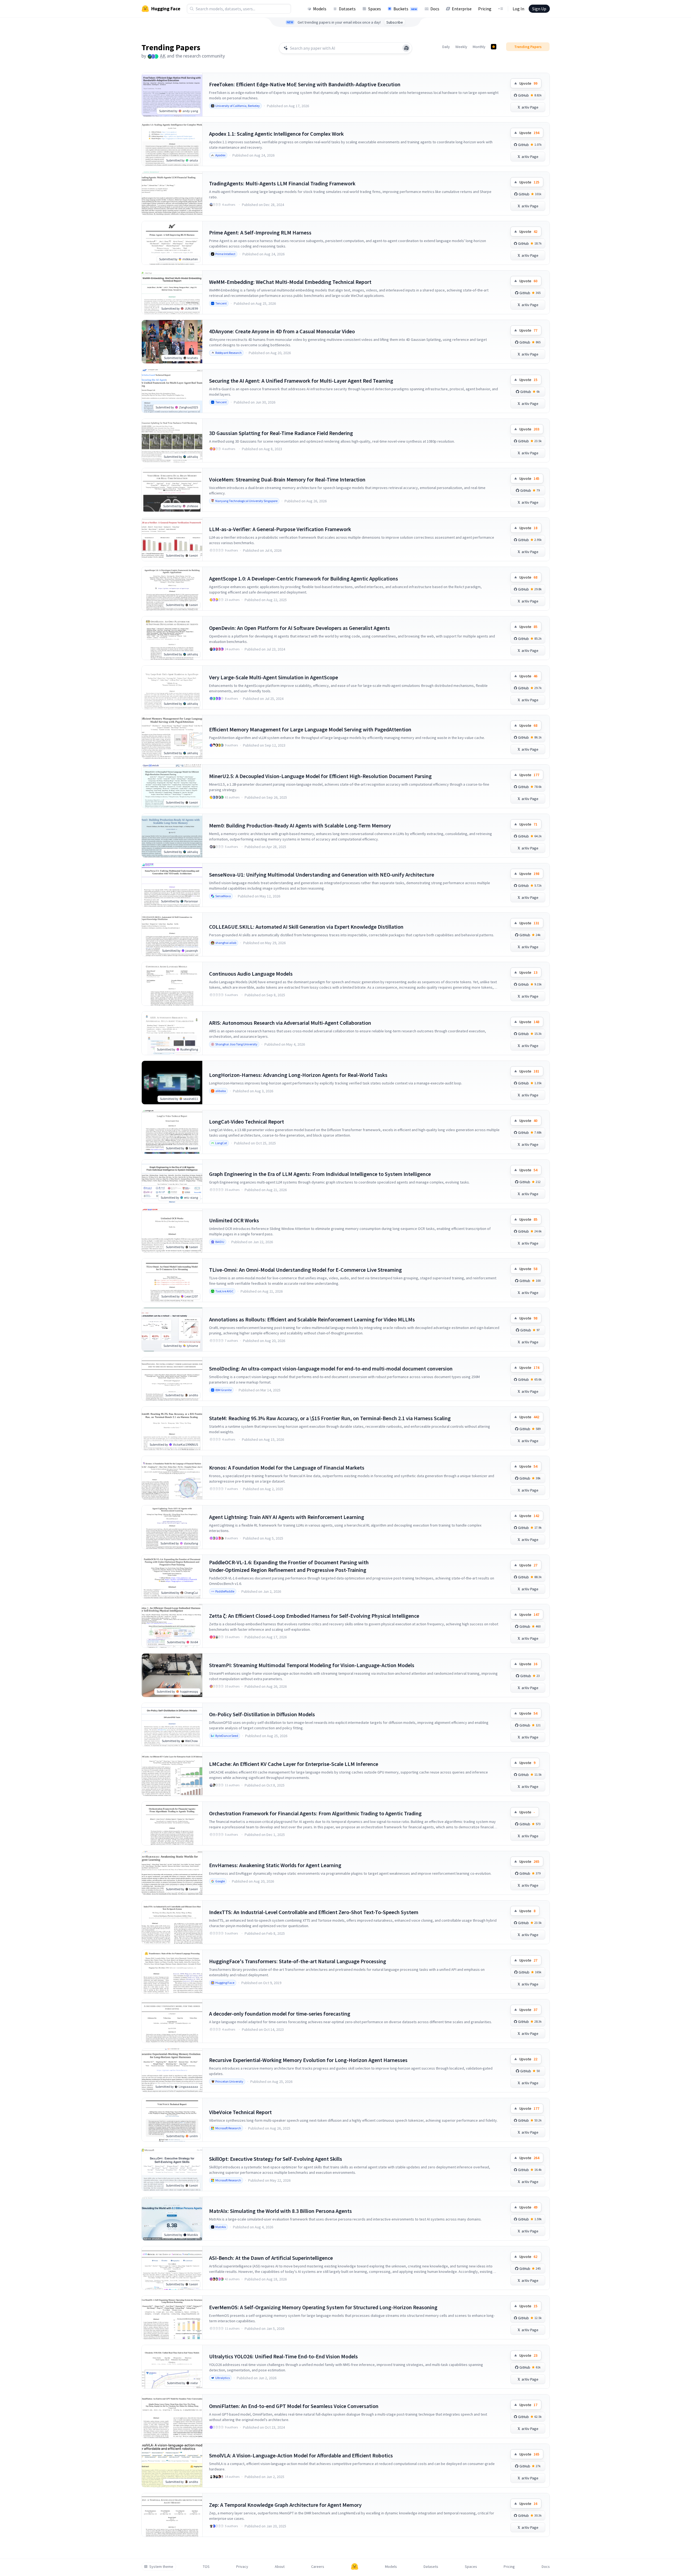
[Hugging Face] (355, 2567)
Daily (446, 47)
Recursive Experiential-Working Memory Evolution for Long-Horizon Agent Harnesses (308, 2060)
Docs (435, 9)
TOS (206, 2567)
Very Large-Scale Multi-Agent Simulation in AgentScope (274, 677)
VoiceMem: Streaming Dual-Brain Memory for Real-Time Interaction (287, 479)
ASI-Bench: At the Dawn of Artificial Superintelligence (271, 2258)
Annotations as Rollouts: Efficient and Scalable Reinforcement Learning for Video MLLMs (312, 1319)
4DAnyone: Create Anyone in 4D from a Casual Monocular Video (282, 331)
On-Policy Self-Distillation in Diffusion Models (262, 1714)
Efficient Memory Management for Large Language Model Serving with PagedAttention (310, 729)
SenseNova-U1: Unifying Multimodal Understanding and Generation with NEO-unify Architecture (322, 875)
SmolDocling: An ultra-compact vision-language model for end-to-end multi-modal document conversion (331, 1368)
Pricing (485, 9)
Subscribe (395, 22)
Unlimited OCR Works (234, 1220)
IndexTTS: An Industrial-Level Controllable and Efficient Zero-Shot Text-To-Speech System (314, 1912)
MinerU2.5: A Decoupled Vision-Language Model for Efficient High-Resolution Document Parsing (320, 776)
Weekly (461, 47)
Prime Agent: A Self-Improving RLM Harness (260, 232)
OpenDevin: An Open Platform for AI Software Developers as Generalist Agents (299, 628)
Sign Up (539, 9)
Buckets (405, 9)
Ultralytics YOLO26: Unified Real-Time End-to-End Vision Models (283, 2356)
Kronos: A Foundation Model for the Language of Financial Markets (287, 1468)
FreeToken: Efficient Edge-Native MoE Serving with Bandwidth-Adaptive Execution (305, 84)
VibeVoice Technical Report (240, 2112)
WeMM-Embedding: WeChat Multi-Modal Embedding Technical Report (290, 282)
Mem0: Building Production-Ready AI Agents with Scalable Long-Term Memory (300, 825)
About (280, 2567)
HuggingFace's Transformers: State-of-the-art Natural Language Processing (298, 1961)
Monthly (479, 47)
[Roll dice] (406, 48)
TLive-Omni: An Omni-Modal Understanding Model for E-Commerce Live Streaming (305, 1270)
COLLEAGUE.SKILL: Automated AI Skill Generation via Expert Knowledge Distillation (306, 927)
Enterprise (462, 9)
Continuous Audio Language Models (251, 974)
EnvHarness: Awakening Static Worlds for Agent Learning (275, 1865)
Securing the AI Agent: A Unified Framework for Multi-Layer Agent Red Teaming (301, 381)
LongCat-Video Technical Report (247, 1122)
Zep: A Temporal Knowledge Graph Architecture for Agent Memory (285, 2505)
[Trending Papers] (494, 47)
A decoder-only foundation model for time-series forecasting (280, 2014)
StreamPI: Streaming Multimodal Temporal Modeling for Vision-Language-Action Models (312, 1665)
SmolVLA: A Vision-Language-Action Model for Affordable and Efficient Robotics (301, 2455)
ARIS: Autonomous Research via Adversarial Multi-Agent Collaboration (290, 1023)
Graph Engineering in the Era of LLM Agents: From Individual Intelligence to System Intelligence (320, 1174)
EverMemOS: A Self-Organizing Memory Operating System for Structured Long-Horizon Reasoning (323, 2307)
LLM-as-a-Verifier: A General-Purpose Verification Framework (280, 529)
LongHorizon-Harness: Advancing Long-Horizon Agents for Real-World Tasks (298, 1075)
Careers (318, 2567)
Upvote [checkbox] (528, 83)
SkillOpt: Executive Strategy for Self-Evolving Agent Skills (276, 2159)
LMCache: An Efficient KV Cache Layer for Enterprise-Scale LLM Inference (294, 1764)
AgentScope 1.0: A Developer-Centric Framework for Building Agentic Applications (304, 578)
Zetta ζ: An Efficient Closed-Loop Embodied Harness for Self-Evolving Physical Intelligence (314, 1616)
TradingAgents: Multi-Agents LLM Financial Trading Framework (282, 183)
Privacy (242, 2567)
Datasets (347, 9)
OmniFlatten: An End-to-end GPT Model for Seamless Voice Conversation (294, 2406)
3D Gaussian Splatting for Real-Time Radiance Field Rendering (281, 433)
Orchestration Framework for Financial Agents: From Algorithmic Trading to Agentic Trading (315, 1813)
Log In (518, 9)
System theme (161, 2567)
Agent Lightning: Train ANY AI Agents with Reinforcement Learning (287, 1517)
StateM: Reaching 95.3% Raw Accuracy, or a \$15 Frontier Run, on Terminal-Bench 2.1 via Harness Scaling (330, 1418)
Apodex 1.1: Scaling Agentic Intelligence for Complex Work (276, 134)
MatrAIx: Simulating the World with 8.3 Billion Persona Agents (280, 2211)
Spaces (375, 9)
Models (320, 9)
